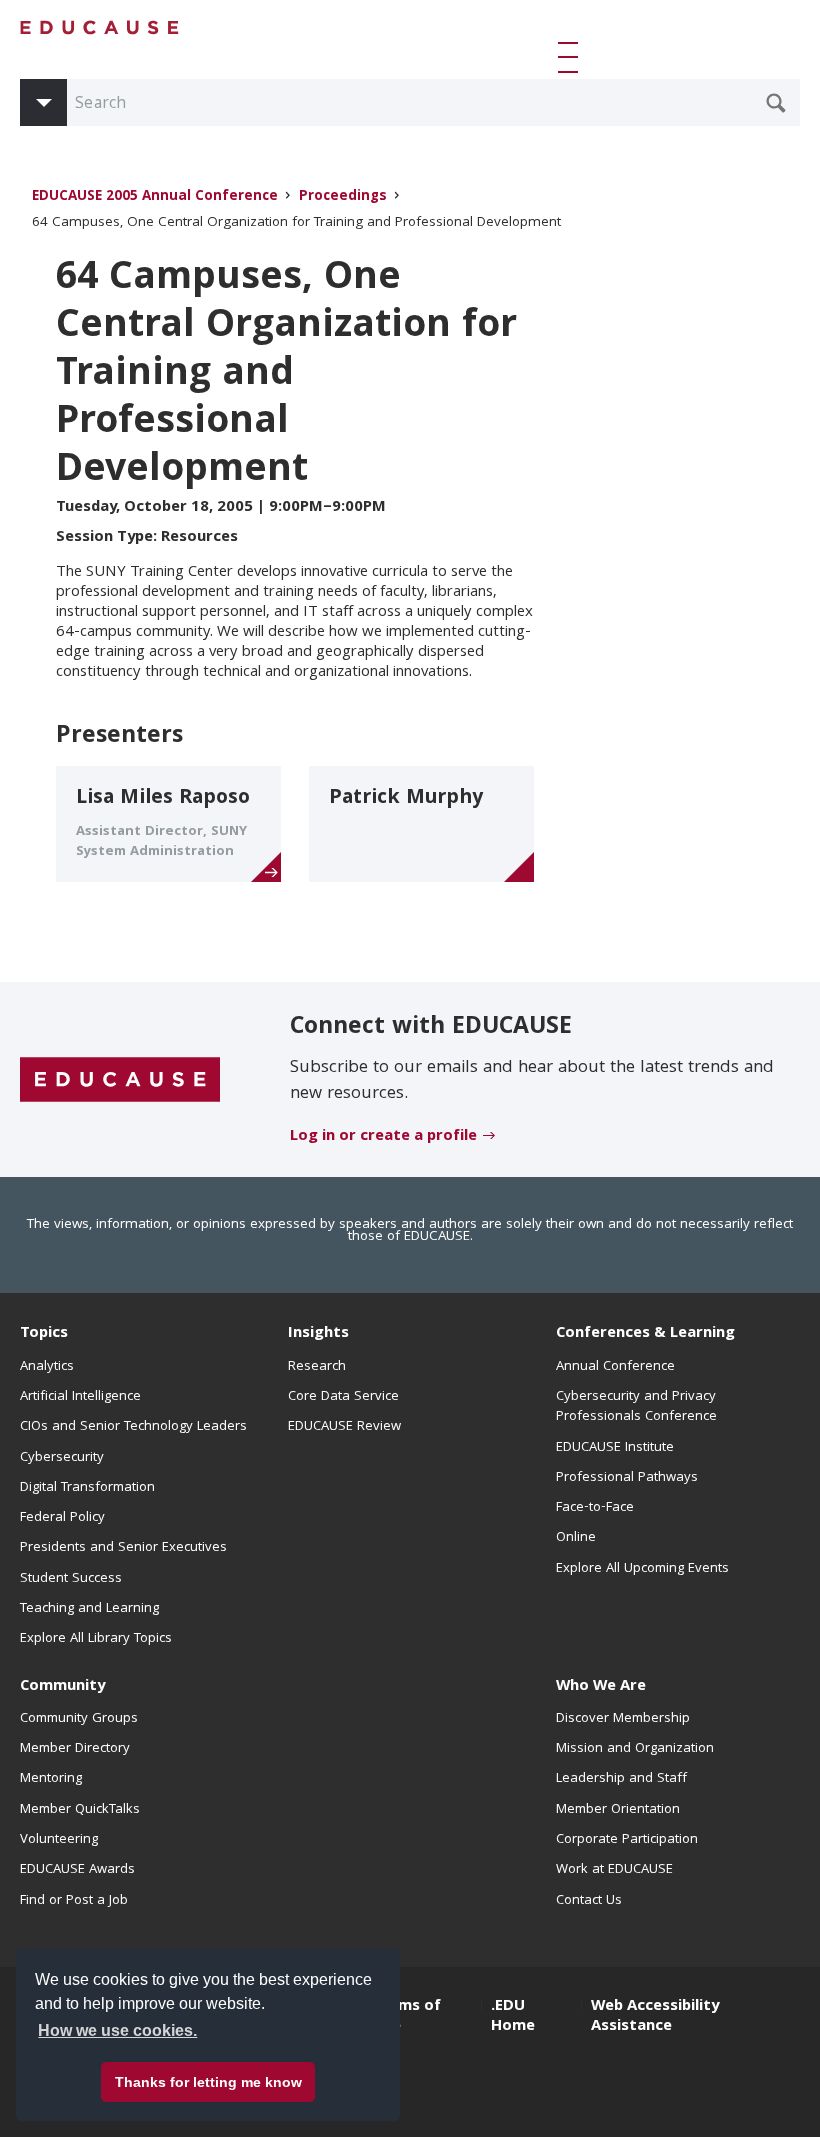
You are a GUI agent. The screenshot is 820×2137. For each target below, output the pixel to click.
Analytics (47, 1367)
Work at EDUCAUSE (614, 1870)
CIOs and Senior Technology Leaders (133, 1427)
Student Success (71, 1579)
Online (576, 1538)
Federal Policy (62, 1518)
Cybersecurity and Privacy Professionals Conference (636, 1407)
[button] (572, 57)
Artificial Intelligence (80, 1397)
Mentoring (51, 1779)
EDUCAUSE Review (344, 1427)
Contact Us (589, 1901)
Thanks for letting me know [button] (208, 2082)
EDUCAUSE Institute (615, 1448)
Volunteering (59, 1840)
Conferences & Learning (645, 1334)
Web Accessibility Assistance (655, 2017)
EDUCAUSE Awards (77, 1870)
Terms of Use (407, 2017)
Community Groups (79, 1719)
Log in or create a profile (383, 1137)
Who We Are (601, 1687)
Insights (318, 1334)
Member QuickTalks (80, 1810)
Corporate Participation (627, 1840)
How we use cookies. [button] (117, 2030)
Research (317, 1367)
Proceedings (343, 197)
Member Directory (75, 1749)
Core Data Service (343, 1397)
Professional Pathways (627, 1478)
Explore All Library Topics (96, 1639)
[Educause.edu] (120, 1080)
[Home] (100, 27)
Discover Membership (623, 1719)
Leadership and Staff (621, 1779)
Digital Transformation (87, 1488)
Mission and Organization (635, 1749)
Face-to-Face (595, 1508)
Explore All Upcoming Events (642, 1569)
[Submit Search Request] (776, 103)
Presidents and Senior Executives (123, 1548)
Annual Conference (615, 1367)
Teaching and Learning (89, 1609)
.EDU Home (513, 2017)
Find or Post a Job (74, 1901)
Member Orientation (618, 1810)
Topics (44, 1334)
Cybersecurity (62, 1458)
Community (62, 1687)
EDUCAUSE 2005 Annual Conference (155, 197)
